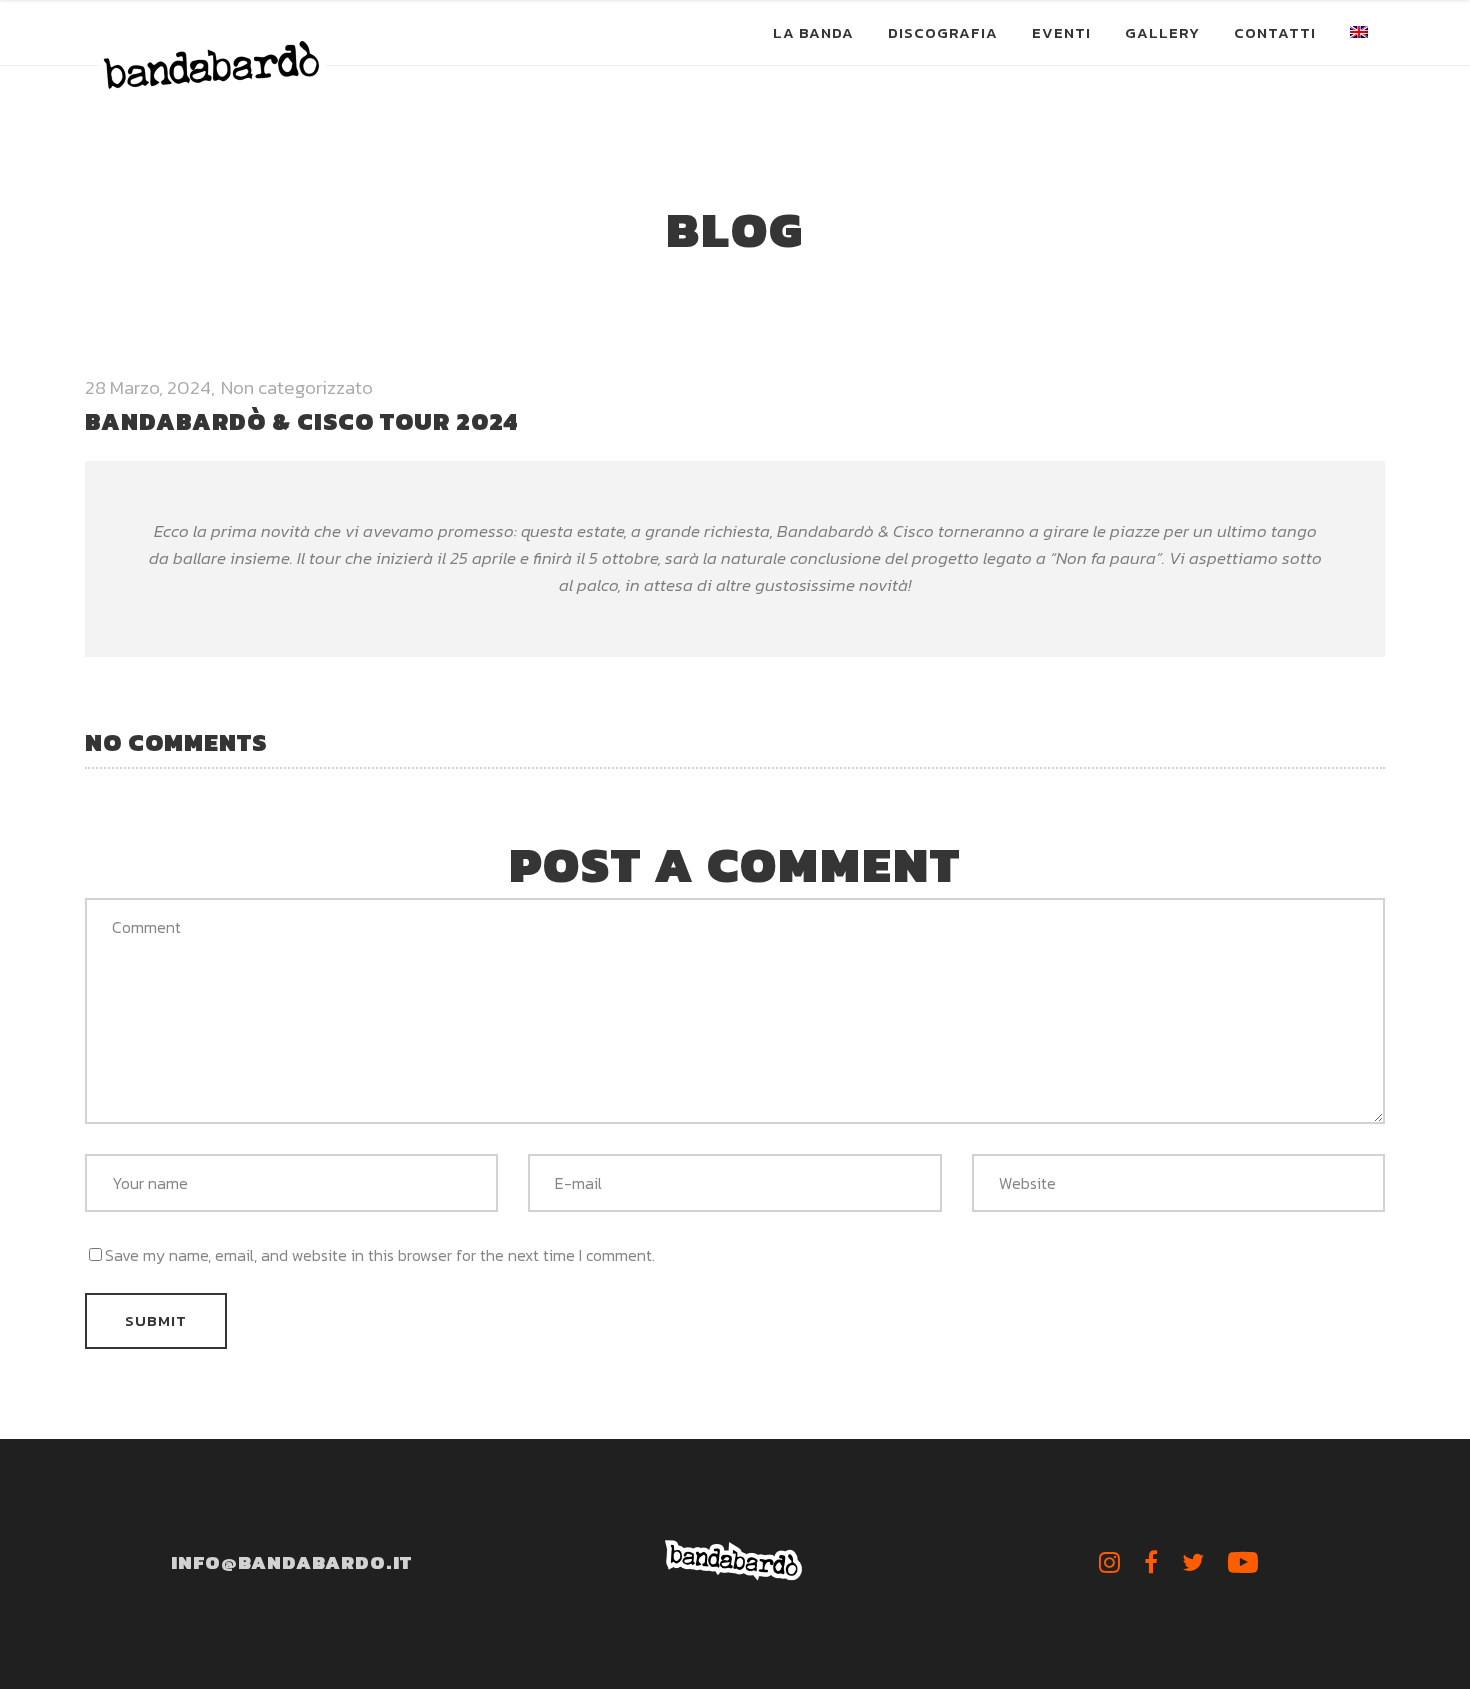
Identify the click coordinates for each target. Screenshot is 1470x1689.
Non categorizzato (297, 387)
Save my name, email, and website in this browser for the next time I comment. (380, 1255)
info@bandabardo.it (291, 1562)
